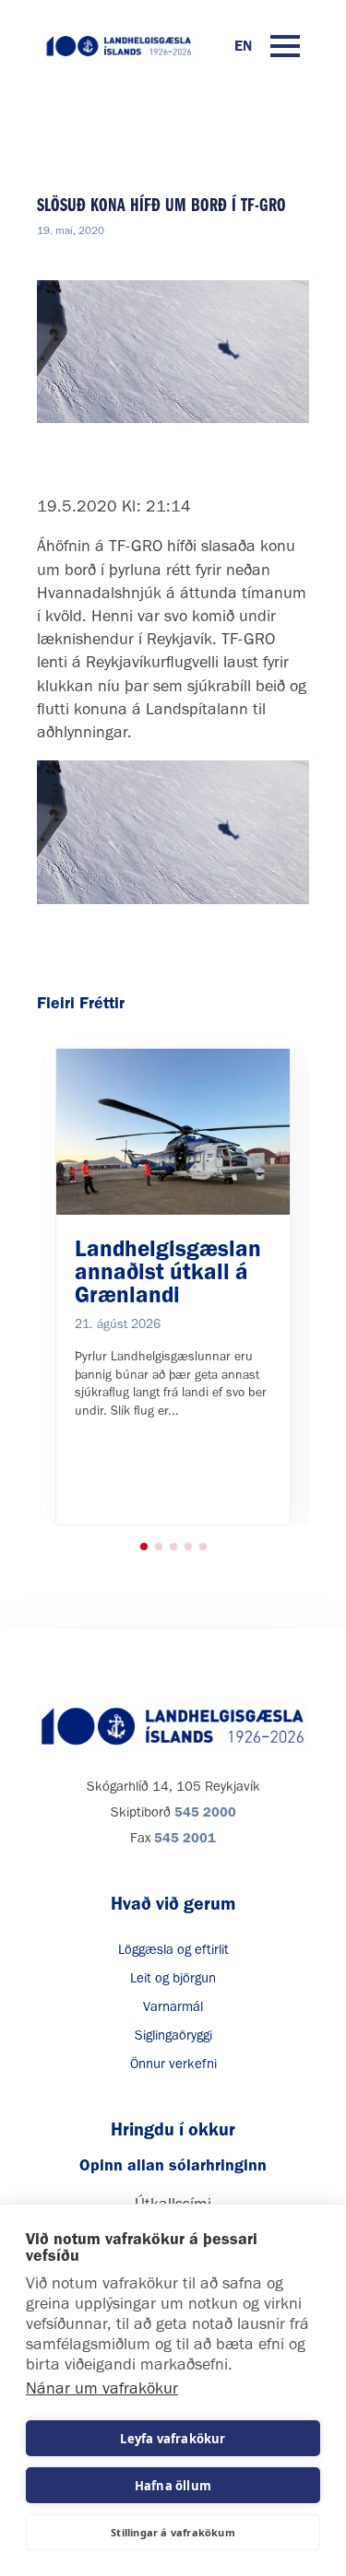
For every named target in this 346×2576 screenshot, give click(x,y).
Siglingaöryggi (173, 2035)
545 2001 (185, 1838)
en (243, 46)
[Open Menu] (285, 46)
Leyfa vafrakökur (173, 2439)
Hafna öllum (173, 2486)
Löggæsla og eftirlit (173, 1949)
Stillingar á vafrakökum (173, 2532)
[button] (144, 1547)
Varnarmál (173, 2006)
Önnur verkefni (173, 2064)
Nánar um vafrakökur (102, 2388)
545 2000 (205, 1812)
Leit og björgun (173, 1978)
